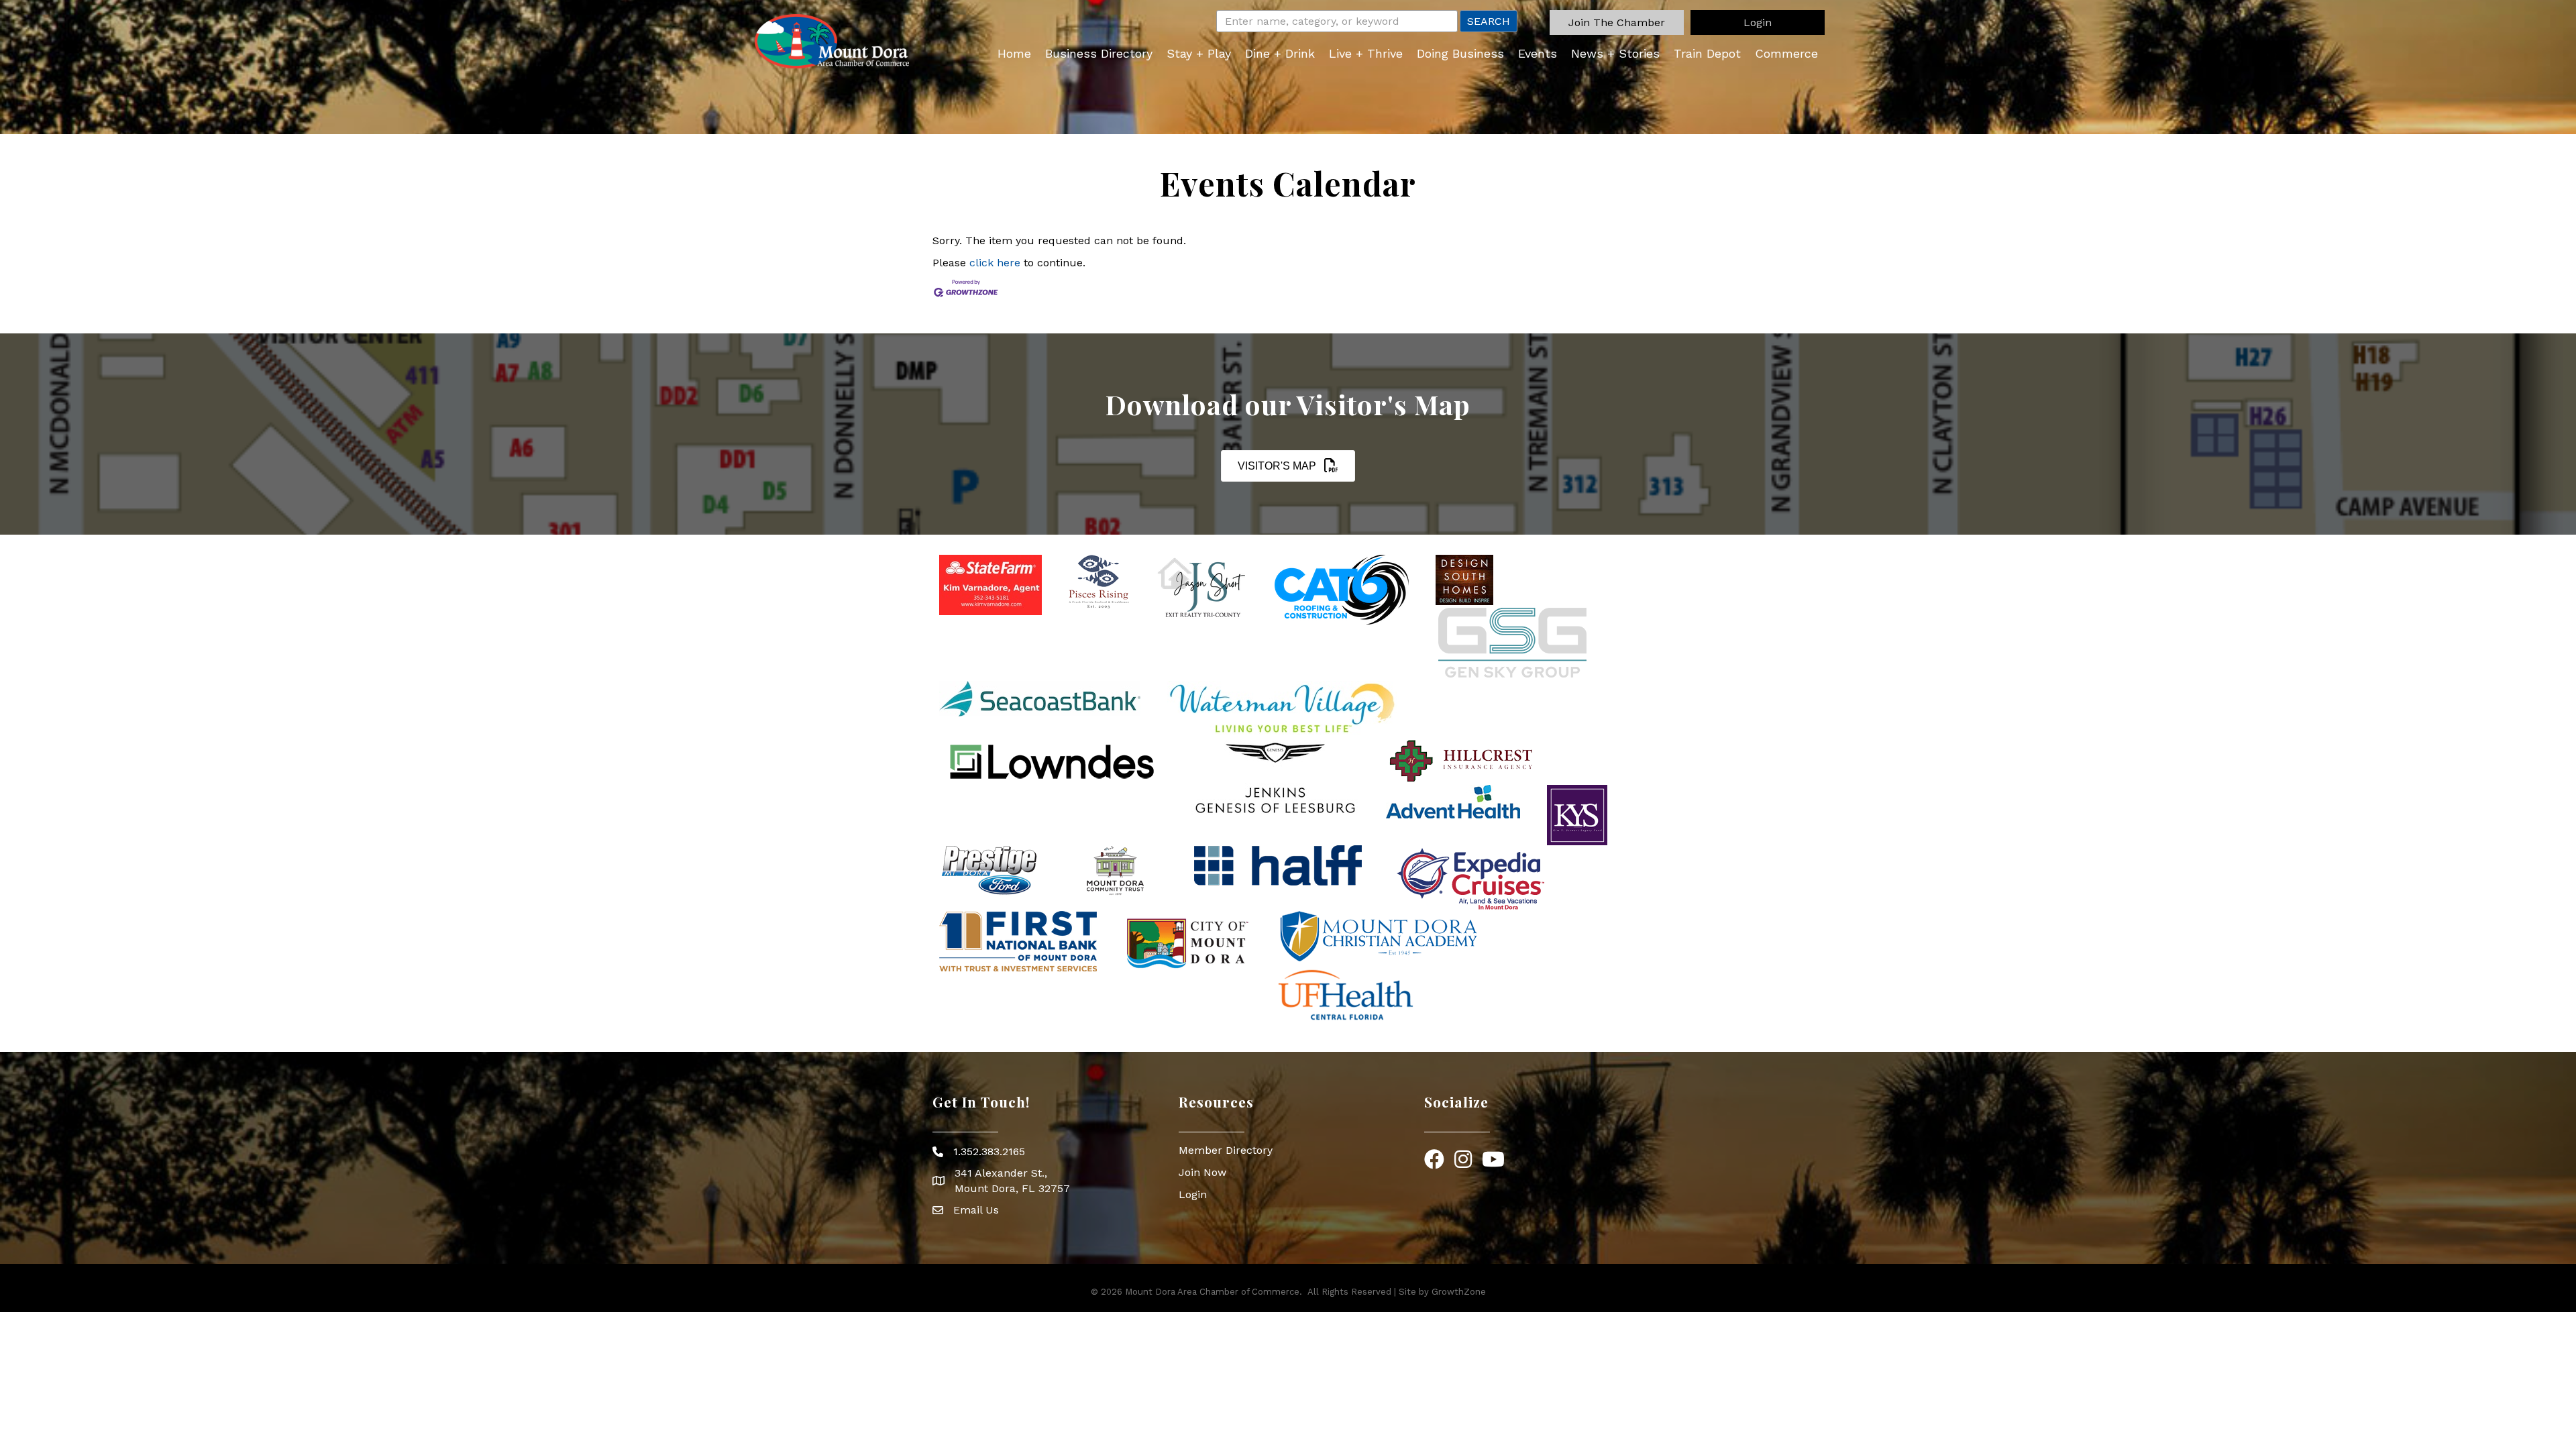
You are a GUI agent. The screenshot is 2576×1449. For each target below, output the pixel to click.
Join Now (1202, 1172)
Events (1538, 53)
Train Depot (1707, 53)
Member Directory (1226, 1150)
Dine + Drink (1280, 53)
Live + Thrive (1366, 53)
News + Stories (1615, 53)
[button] (1617, 22)
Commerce (1786, 53)
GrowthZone (1459, 1292)
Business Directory (1099, 53)
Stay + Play (1199, 53)
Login (1193, 1194)
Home (1014, 53)
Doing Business (1460, 53)
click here (995, 263)
